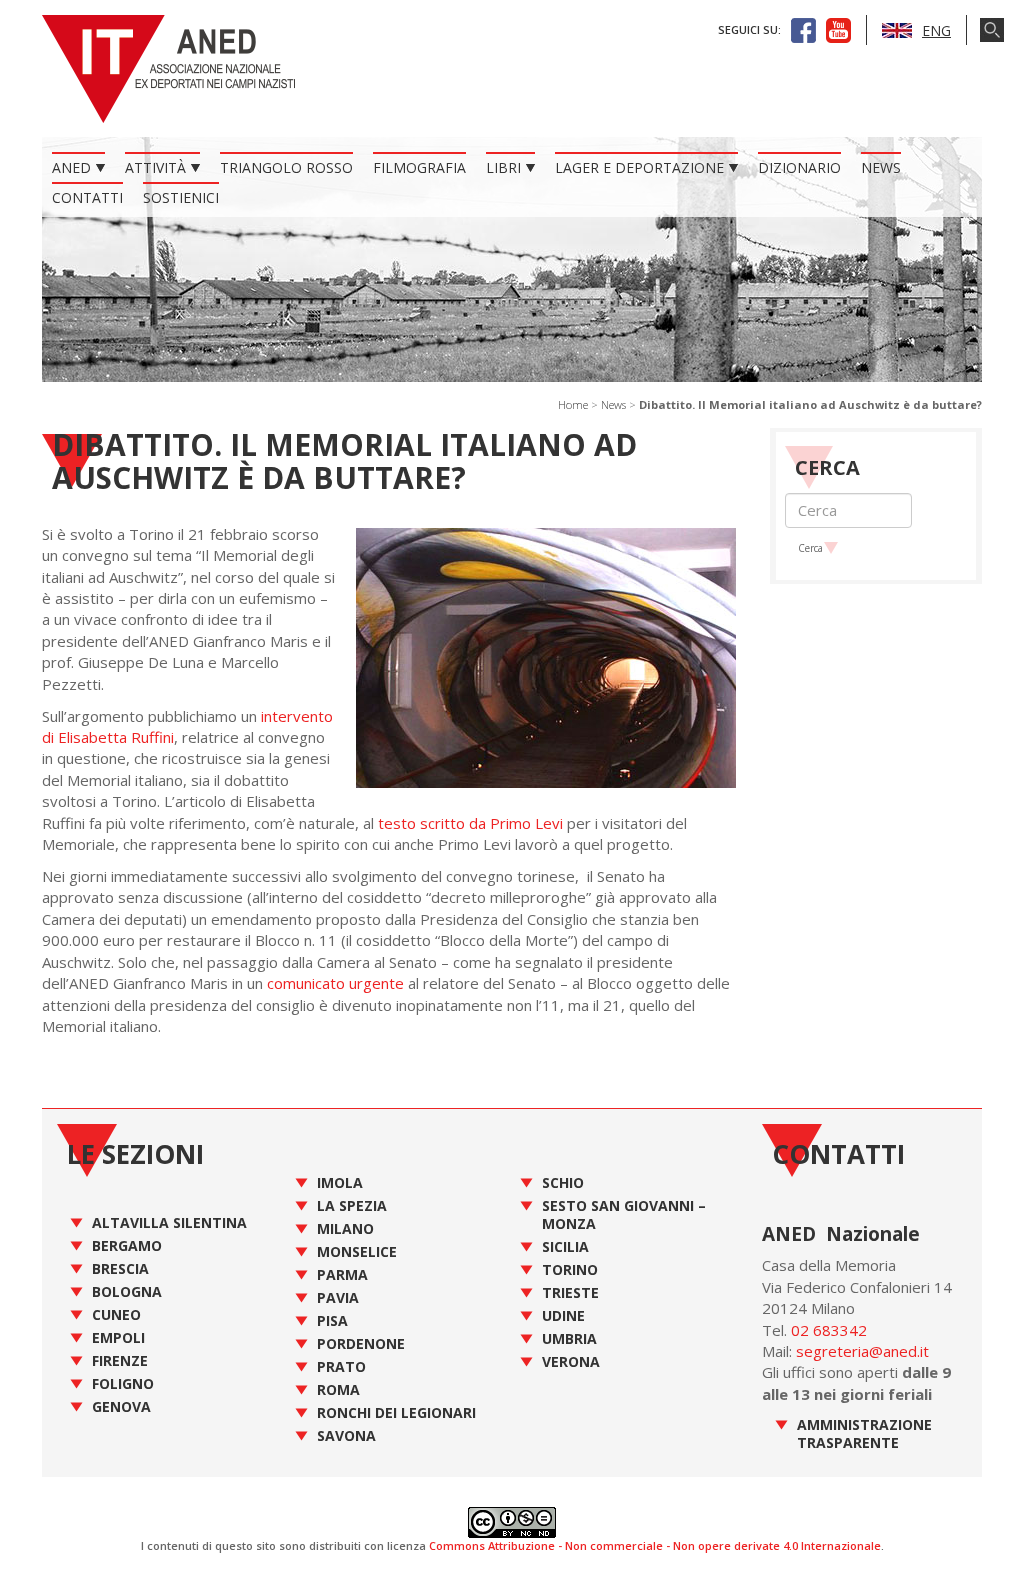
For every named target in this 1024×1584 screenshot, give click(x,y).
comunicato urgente (335, 983)
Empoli (118, 1337)
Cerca (810, 548)
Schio (563, 1182)
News (881, 167)
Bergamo (127, 1245)
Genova (121, 1406)
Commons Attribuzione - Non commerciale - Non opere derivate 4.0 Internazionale (655, 1545)
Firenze (120, 1360)
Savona (346, 1435)
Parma (342, 1274)
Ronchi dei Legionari (396, 1412)
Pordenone (361, 1343)
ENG (936, 30)
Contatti (87, 197)
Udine (563, 1315)
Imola (340, 1182)
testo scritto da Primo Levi (468, 823)
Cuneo (116, 1314)
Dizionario (799, 167)
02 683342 (829, 1330)
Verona (571, 1361)
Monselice (357, 1251)
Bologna (127, 1291)
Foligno (123, 1383)
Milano (345, 1228)
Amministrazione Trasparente (864, 1433)
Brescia (120, 1268)
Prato (341, 1366)
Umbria (569, 1338)
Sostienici (181, 197)
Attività (155, 167)
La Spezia (352, 1205)
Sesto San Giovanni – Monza (624, 1214)
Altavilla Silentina (169, 1222)
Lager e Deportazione (639, 167)
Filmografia (419, 167)
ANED (71, 167)
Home (573, 404)
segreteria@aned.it (862, 1351)
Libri (503, 167)
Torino (570, 1269)
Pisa (332, 1320)
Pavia (338, 1297)
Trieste (570, 1292)
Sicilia (565, 1246)
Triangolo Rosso (286, 167)
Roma (338, 1389)
